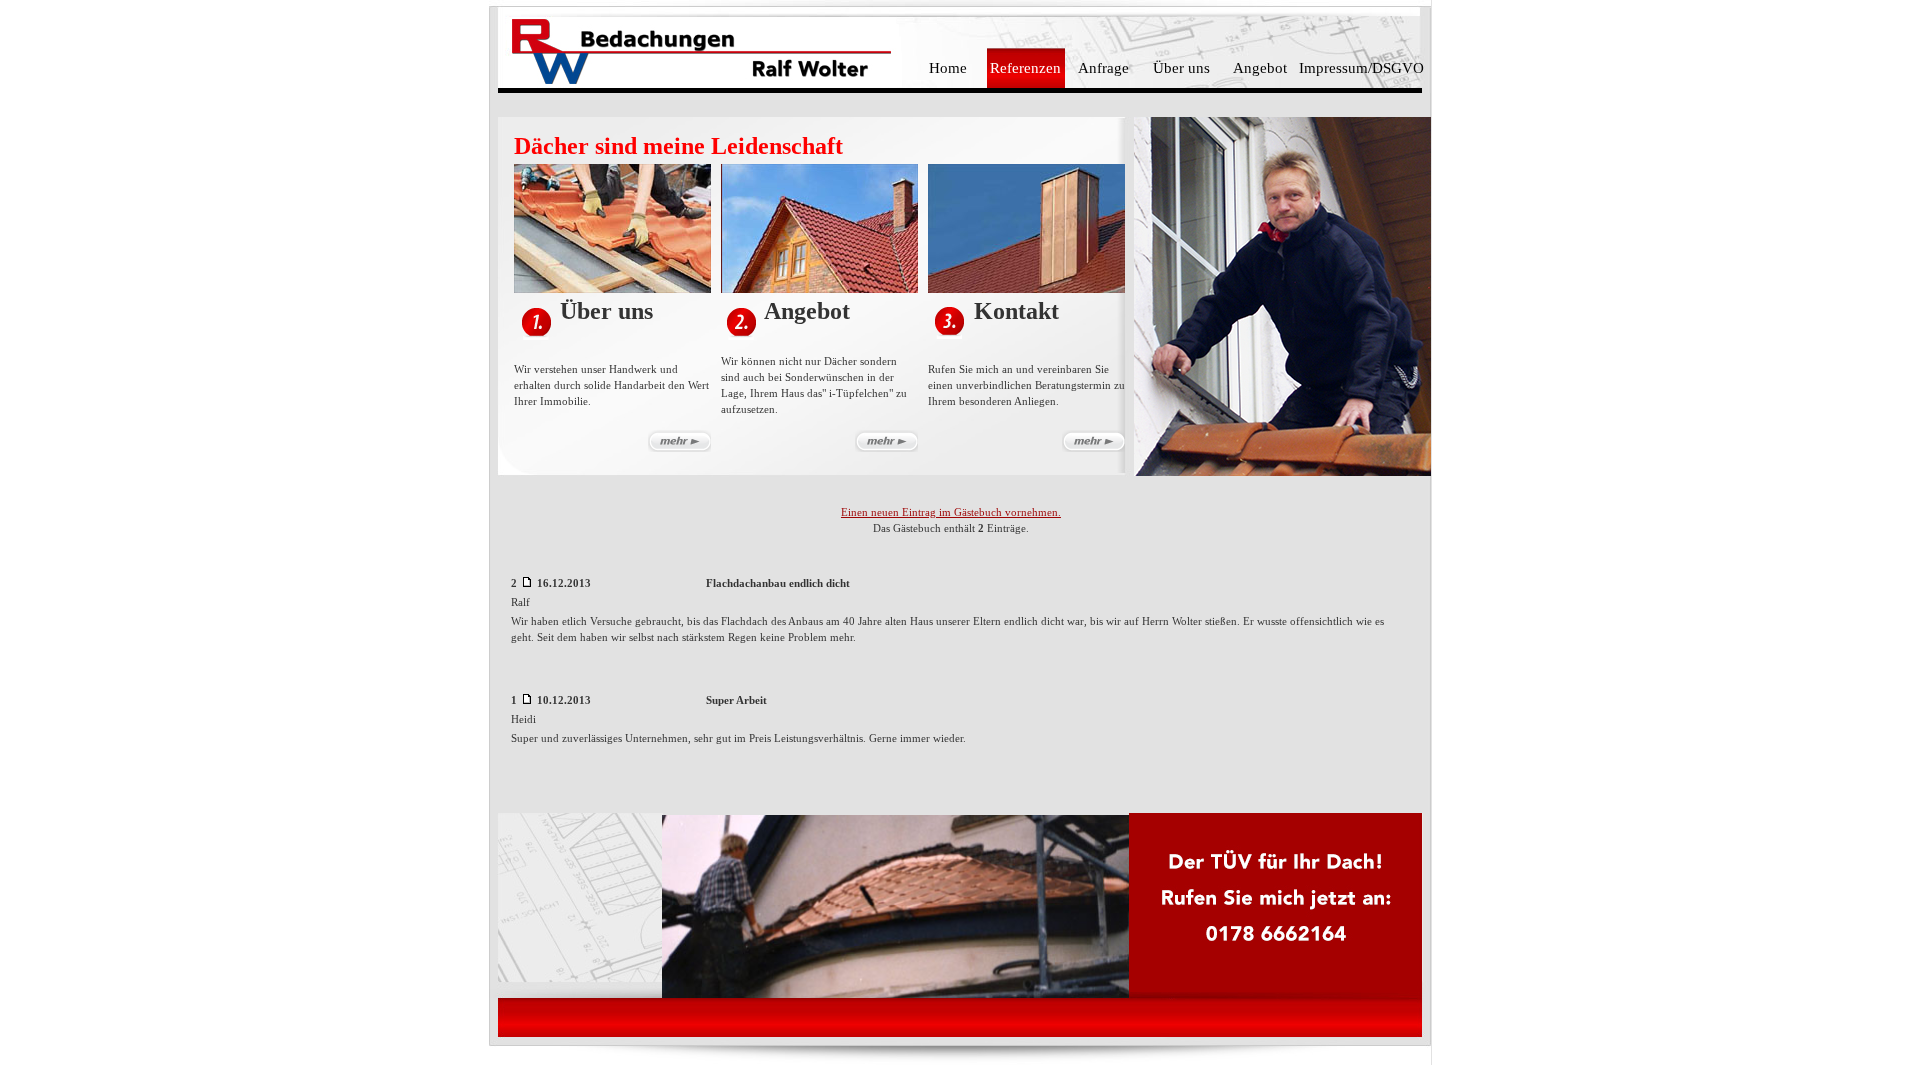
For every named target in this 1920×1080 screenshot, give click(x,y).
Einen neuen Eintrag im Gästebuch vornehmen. (951, 512)
